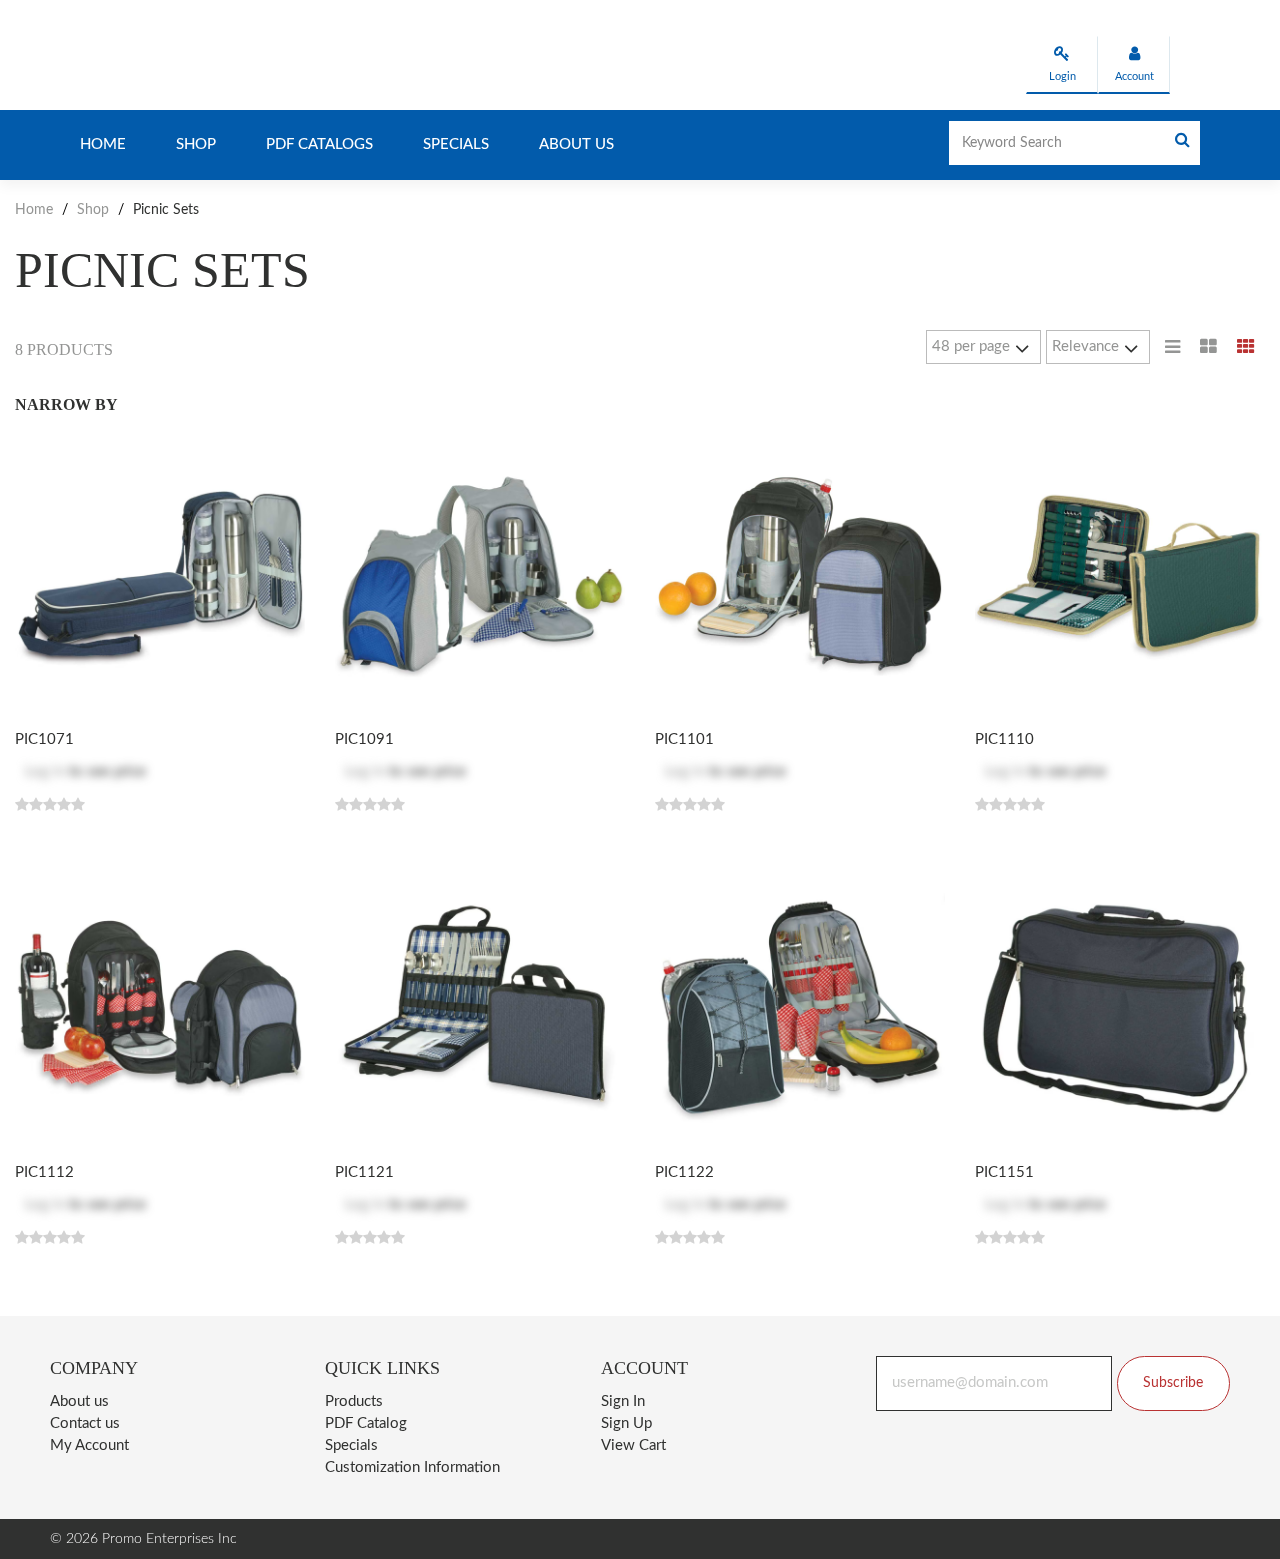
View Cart (633, 1445)
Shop (196, 144)
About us (576, 144)
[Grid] (1246, 347)
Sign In (623, 1401)
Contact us (85, 1423)
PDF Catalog (366, 1423)
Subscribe (1173, 1383)
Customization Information (412, 1467)
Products (354, 1401)
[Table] (1208, 347)
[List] (1172, 347)
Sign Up (626, 1423)
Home (103, 144)
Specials (456, 144)
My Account (89, 1445)
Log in (45, 771)
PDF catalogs (319, 144)
